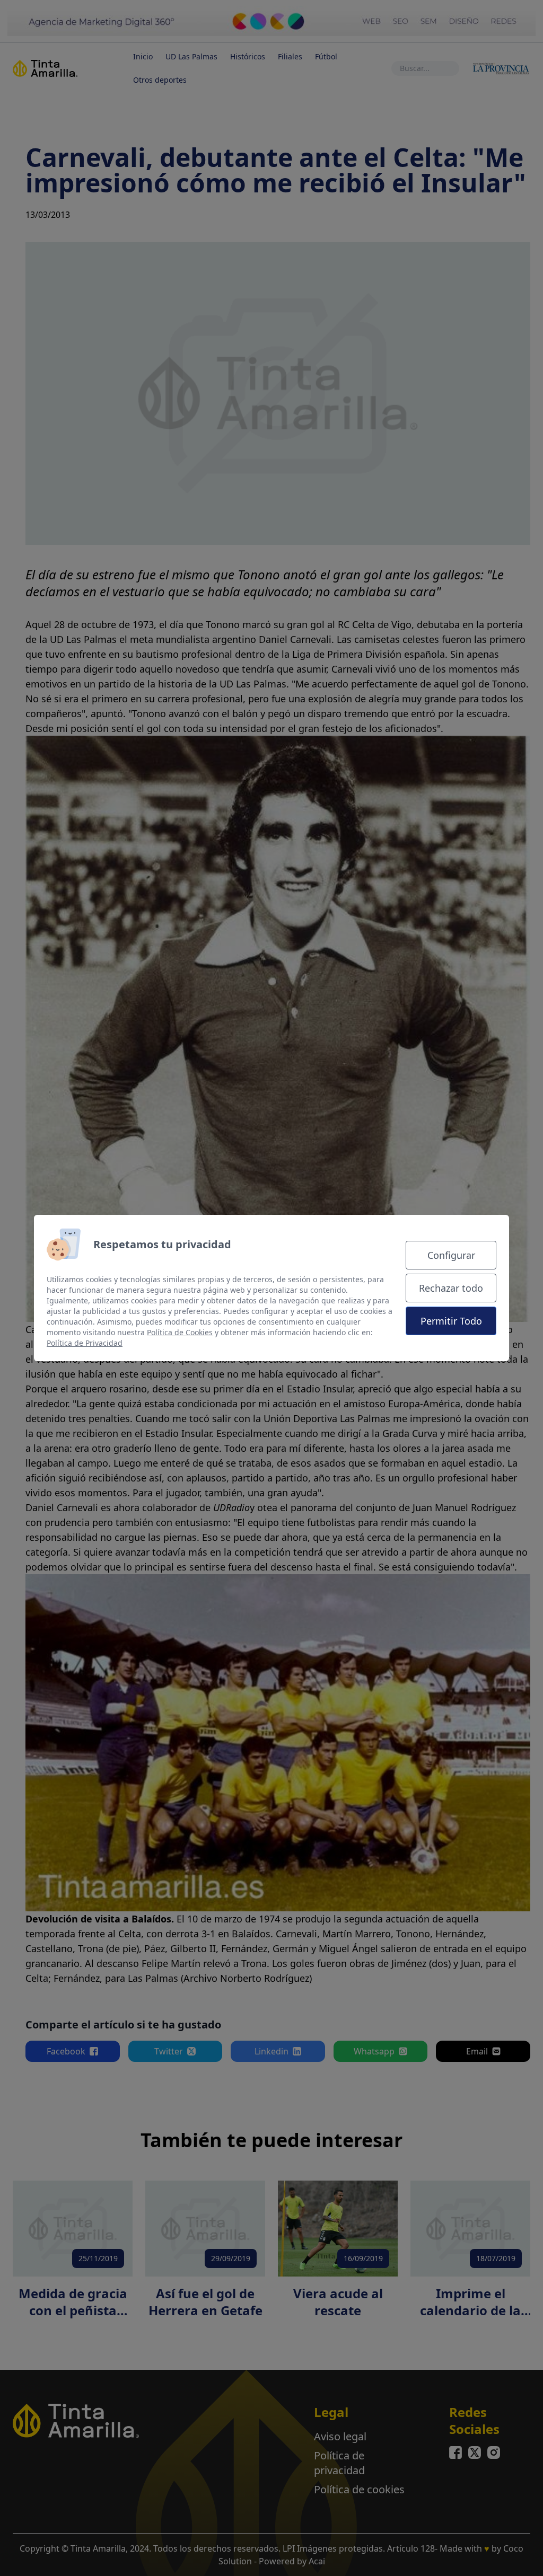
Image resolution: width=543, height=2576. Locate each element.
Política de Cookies (180, 1332)
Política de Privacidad (85, 1343)
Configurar (451, 1255)
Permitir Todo (451, 1321)
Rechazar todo (451, 1288)
